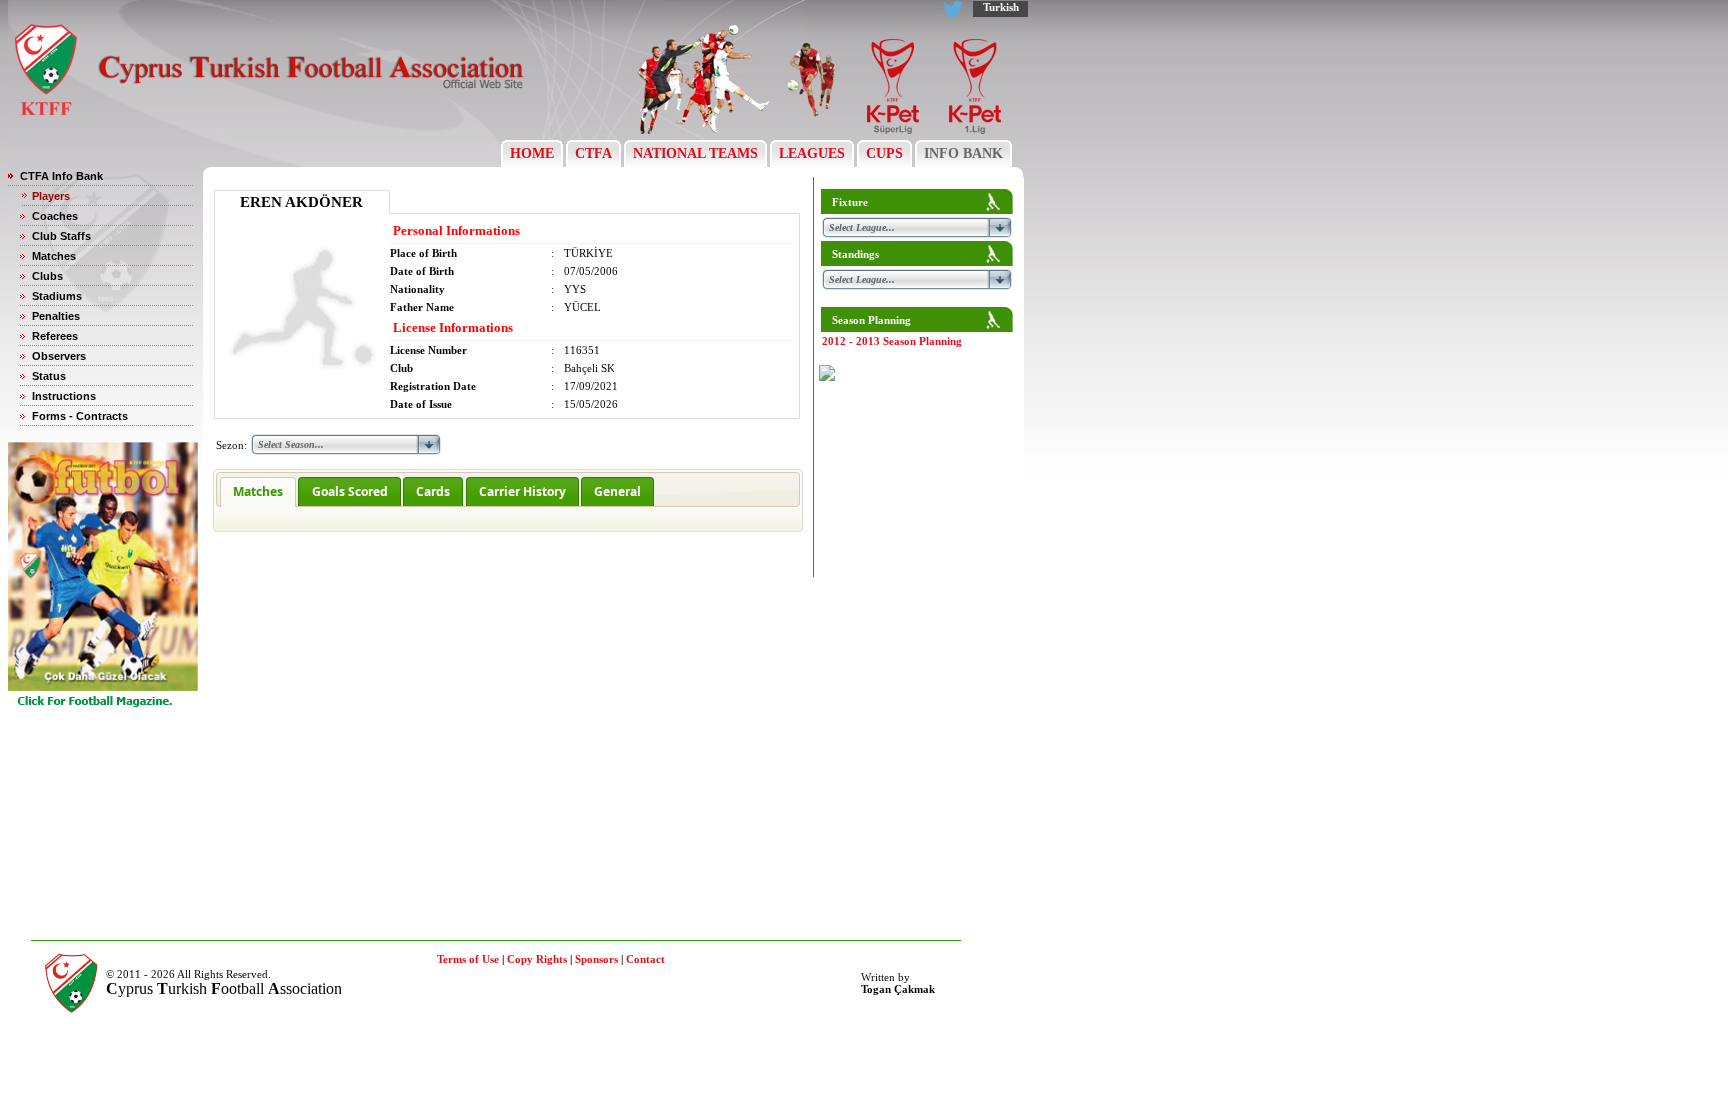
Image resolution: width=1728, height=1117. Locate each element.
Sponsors (596, 959)
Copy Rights (537, 959)
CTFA (593, 153)
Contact (645, 959)
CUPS (884, 153)
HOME (532, 153)
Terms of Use (468, 959)
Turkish (1001, 7)
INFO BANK (963, 153)
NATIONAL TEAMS (695, 153)
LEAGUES (812, 153)
